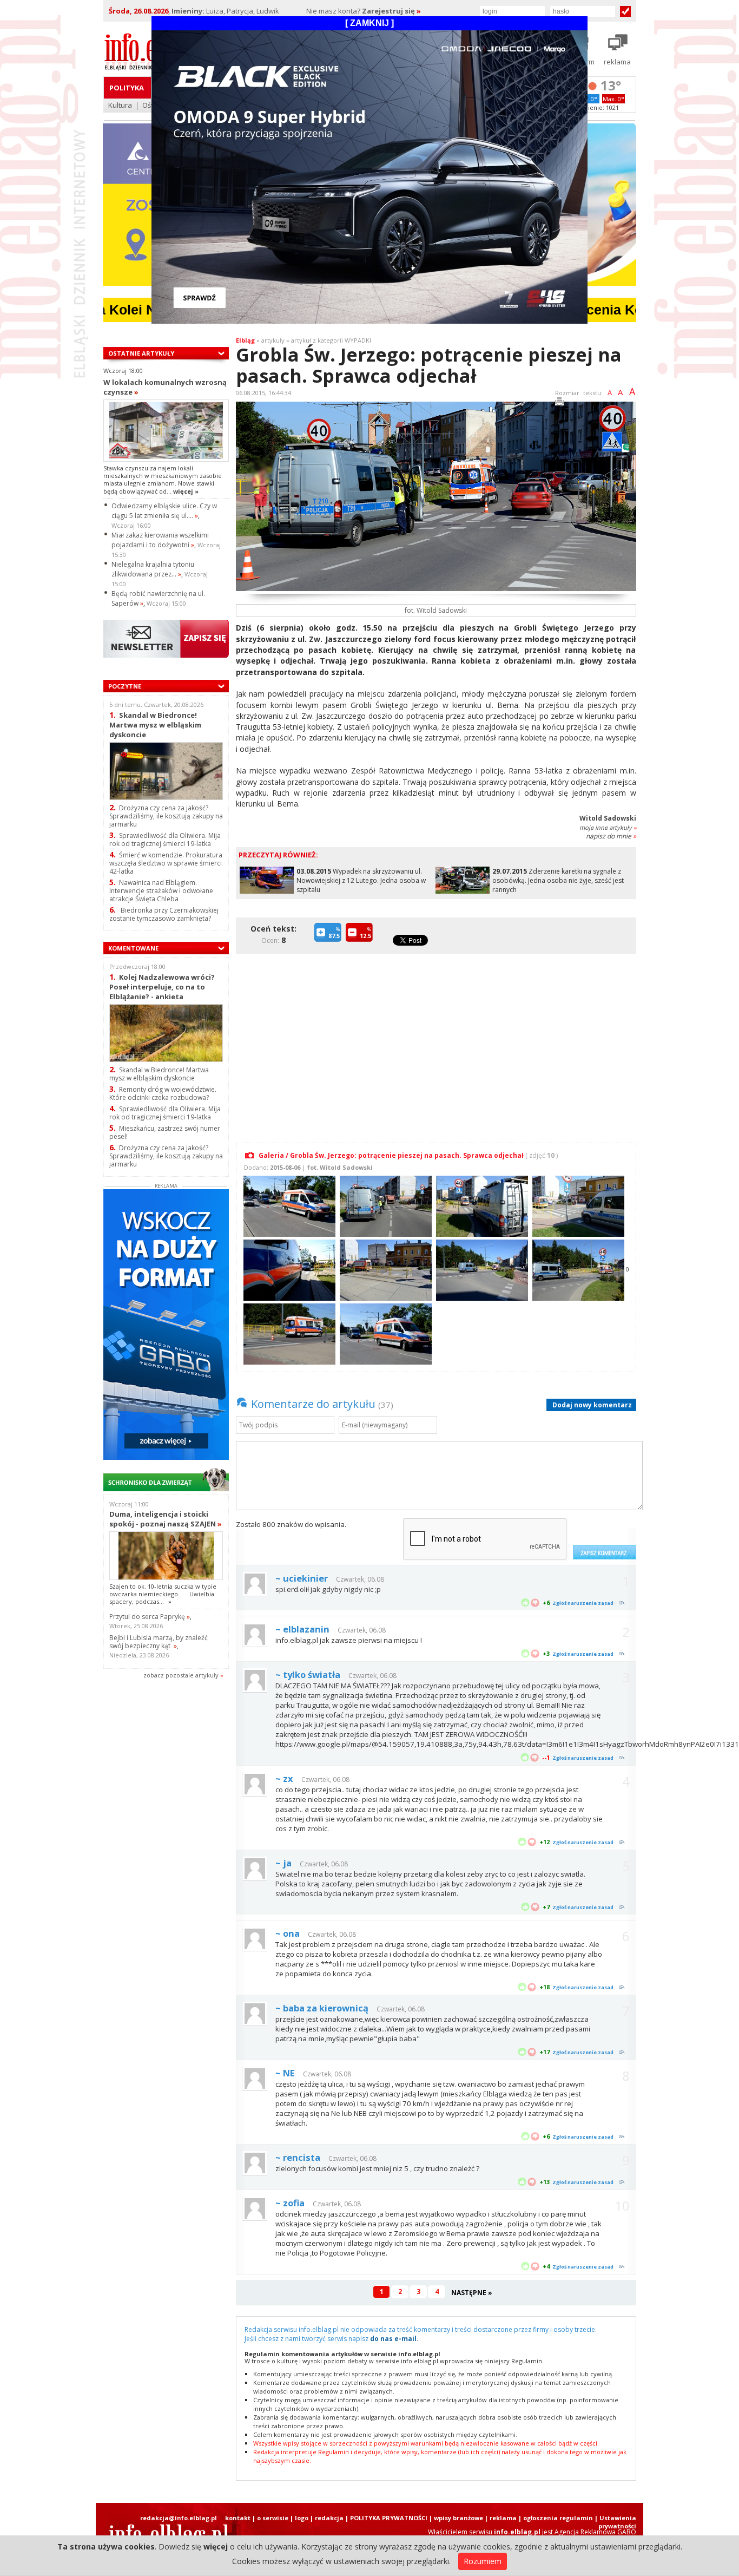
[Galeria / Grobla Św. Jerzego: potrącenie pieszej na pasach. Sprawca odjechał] (288, 1205)
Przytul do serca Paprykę (150, 1617)
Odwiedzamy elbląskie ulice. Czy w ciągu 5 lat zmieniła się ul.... (164, 511)
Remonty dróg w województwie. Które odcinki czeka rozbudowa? (163, 1093)
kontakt (238, 2518)
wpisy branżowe (458, 2518)
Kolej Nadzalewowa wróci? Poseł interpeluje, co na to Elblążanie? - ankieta (162, 987)
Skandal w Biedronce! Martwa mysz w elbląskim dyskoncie (155, 725)
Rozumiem (483, 2561)
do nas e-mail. (394, 2339)
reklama (503, 2518)
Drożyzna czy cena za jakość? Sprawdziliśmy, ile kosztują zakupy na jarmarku (166, 816)
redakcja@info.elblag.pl (179, 2518)
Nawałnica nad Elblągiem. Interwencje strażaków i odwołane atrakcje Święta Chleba (161, 891)
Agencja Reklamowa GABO (595, 2532)
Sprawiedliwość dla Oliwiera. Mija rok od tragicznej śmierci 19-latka (165, 840)
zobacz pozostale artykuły (181, 1675)
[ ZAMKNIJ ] (369, 23)
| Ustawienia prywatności (615, 2522)
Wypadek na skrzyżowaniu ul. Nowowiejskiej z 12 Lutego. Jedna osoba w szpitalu (361, 880)
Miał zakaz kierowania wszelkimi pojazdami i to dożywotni (160, 540)
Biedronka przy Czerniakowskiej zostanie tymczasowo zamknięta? (164, 914)
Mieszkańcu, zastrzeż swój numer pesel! (165, 1132)
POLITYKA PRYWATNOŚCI (389, 2518)
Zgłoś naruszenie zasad (583, 1603)
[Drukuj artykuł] (559, 403)
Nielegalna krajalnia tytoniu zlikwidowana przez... (153, 569)
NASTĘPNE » (472, 2293)
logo (302, 2518)
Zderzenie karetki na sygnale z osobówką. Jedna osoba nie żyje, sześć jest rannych (558, 880)
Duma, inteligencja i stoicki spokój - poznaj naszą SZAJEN (166, 1519)
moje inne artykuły (608, 827)
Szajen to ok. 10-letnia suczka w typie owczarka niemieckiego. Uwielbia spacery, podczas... (163, 1594)
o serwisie (273, 2518)
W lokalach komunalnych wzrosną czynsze (165, 387)
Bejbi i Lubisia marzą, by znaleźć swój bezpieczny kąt (159, 1642)
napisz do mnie (611, 836)
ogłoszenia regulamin (558, 2518)
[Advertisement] (439, 1042)
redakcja (329, 2518)
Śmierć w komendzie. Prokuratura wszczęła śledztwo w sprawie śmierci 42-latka (166, 863)
